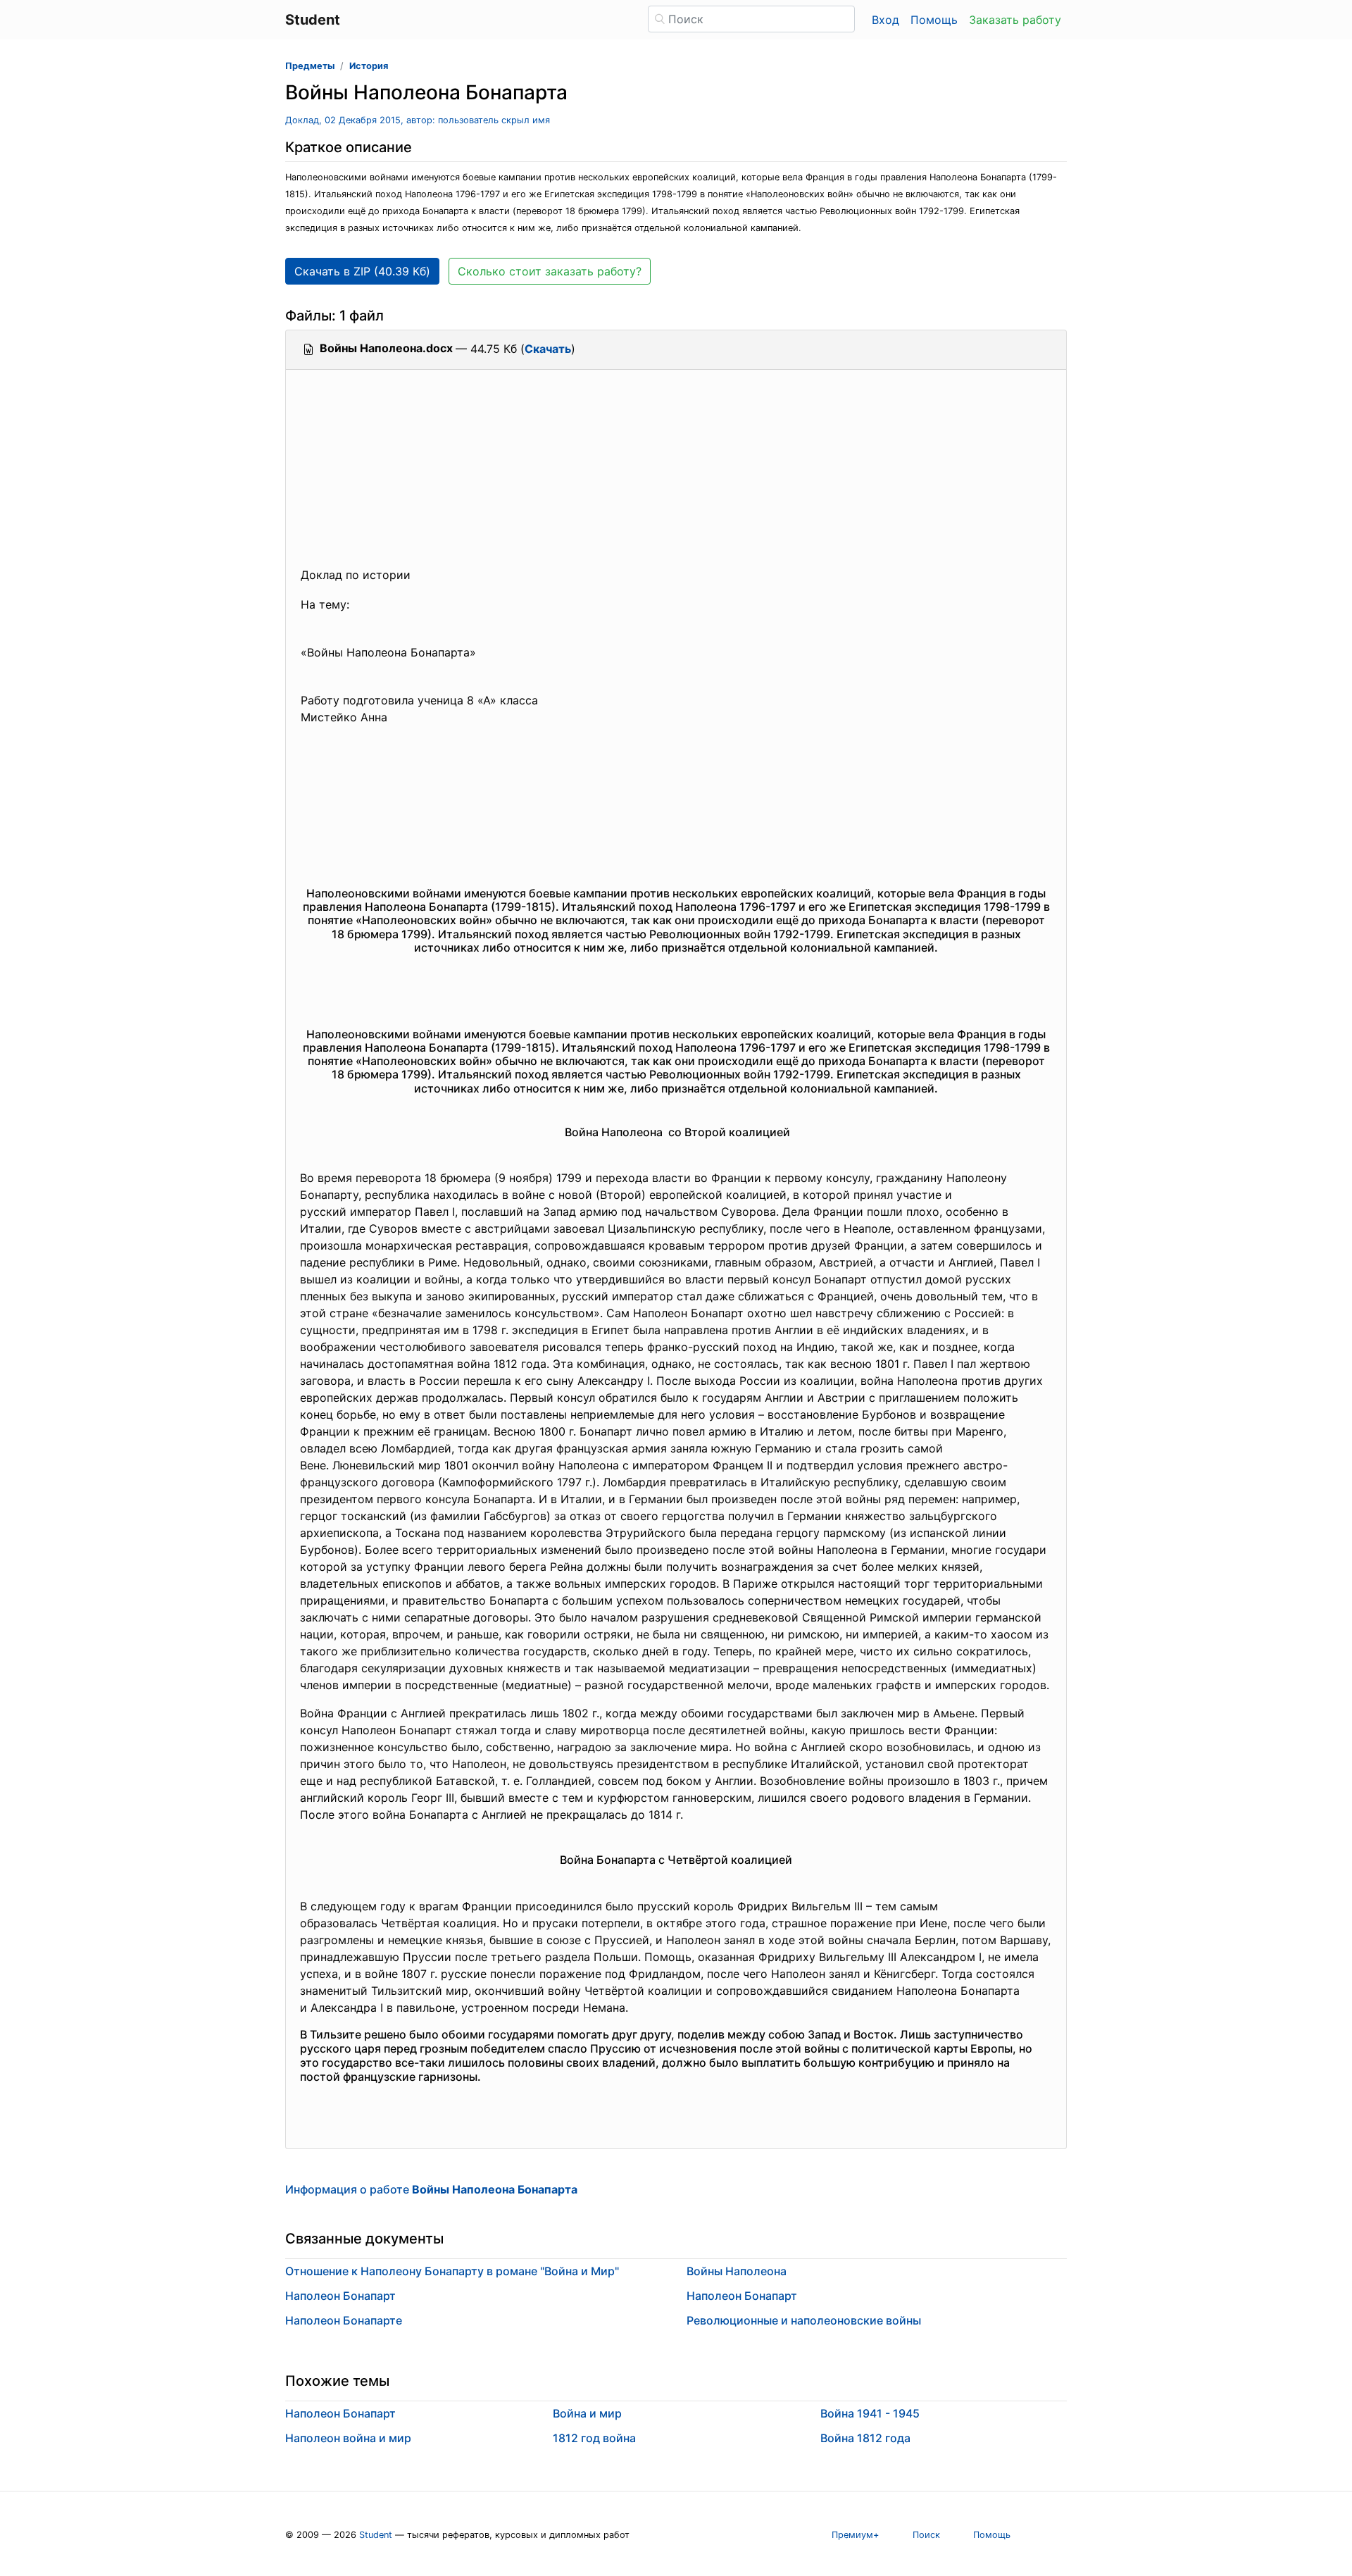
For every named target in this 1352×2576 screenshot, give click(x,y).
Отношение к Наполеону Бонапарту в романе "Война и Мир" (452, 2271)
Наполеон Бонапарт (340, 2296)
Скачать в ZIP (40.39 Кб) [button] (362, 271)
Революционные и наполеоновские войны (804, 2320)
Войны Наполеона (737, 2271)
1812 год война (594, 2438)
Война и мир (587, 2413)
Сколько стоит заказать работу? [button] (550, 271)
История (369, 66)
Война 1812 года (865, 2438)
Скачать (548, 349)
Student (376, 2535)
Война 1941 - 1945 (870, 2413)
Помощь (934, 20)
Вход (885, 20)
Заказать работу (1015, 20)
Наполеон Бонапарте (344, 2320)
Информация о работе (431, 2189)
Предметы (310, 66)
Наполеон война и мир (348, 2438)
